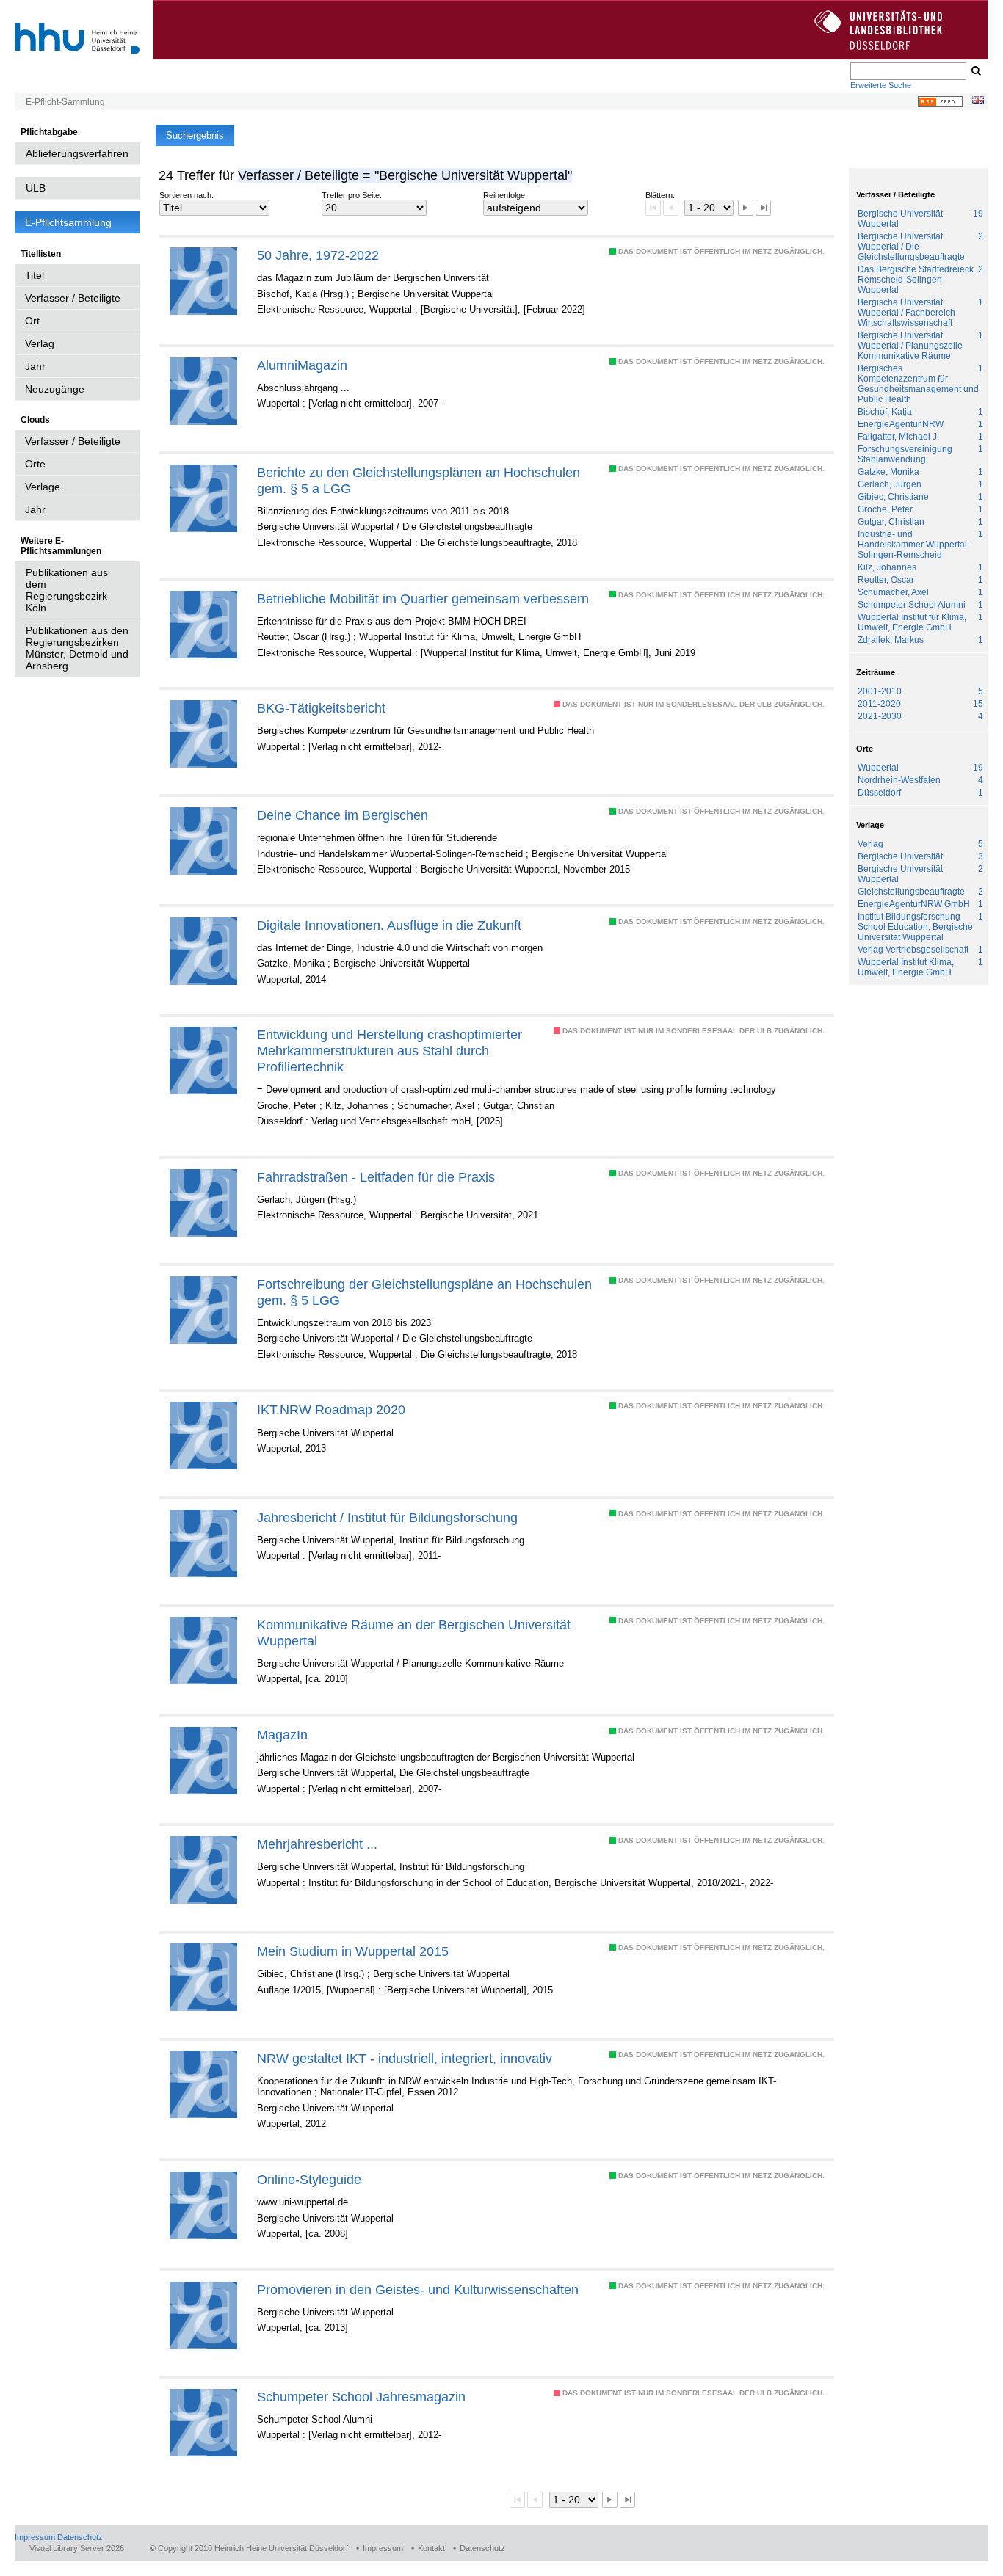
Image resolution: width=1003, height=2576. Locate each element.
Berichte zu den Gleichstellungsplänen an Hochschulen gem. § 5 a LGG (419, 480)
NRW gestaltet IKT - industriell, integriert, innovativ (405, 2058)
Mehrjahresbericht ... (317, 1844)
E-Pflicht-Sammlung (65, 102)
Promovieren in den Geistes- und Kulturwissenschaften (418, 2289)
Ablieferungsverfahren (77, 153)
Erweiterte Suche (881, 85)
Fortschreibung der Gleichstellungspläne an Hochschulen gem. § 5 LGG (424, 1292)
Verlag (40, 343)
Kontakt (431, 2548)
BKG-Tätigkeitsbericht (321, 708)
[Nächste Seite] (746, 207)
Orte (35, 464)
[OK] (975, 71)
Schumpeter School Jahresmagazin (361, 2397)
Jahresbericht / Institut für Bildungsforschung (387, 1517)
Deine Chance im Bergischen (343, 815)
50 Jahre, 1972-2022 (318, 255)
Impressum (35, 2537)
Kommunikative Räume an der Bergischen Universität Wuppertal (414, 1633)
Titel (35, 275)
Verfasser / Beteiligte (73, 298)
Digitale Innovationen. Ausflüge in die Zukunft (389, 925)
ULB (36, 188)
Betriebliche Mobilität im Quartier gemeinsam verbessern (423, 598)
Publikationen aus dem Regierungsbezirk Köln (67, 590)
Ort (32, 321)
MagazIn (282, 1735)
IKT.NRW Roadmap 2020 (331, 1409)
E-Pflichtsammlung (68, 222)
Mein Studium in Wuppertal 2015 (353, 1951)
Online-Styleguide (309, 2179)
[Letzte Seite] (763, 207)
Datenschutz (80, 2537)
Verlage (43, 487)
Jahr (35, 366)
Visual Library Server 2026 (77, 2548)
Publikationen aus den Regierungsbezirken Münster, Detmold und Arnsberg (77, 648)
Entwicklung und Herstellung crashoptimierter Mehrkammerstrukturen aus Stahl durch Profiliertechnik (390, 1051)
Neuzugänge (55, 389)
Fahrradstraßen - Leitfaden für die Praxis (376, 1177)
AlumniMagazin (302, 365)
